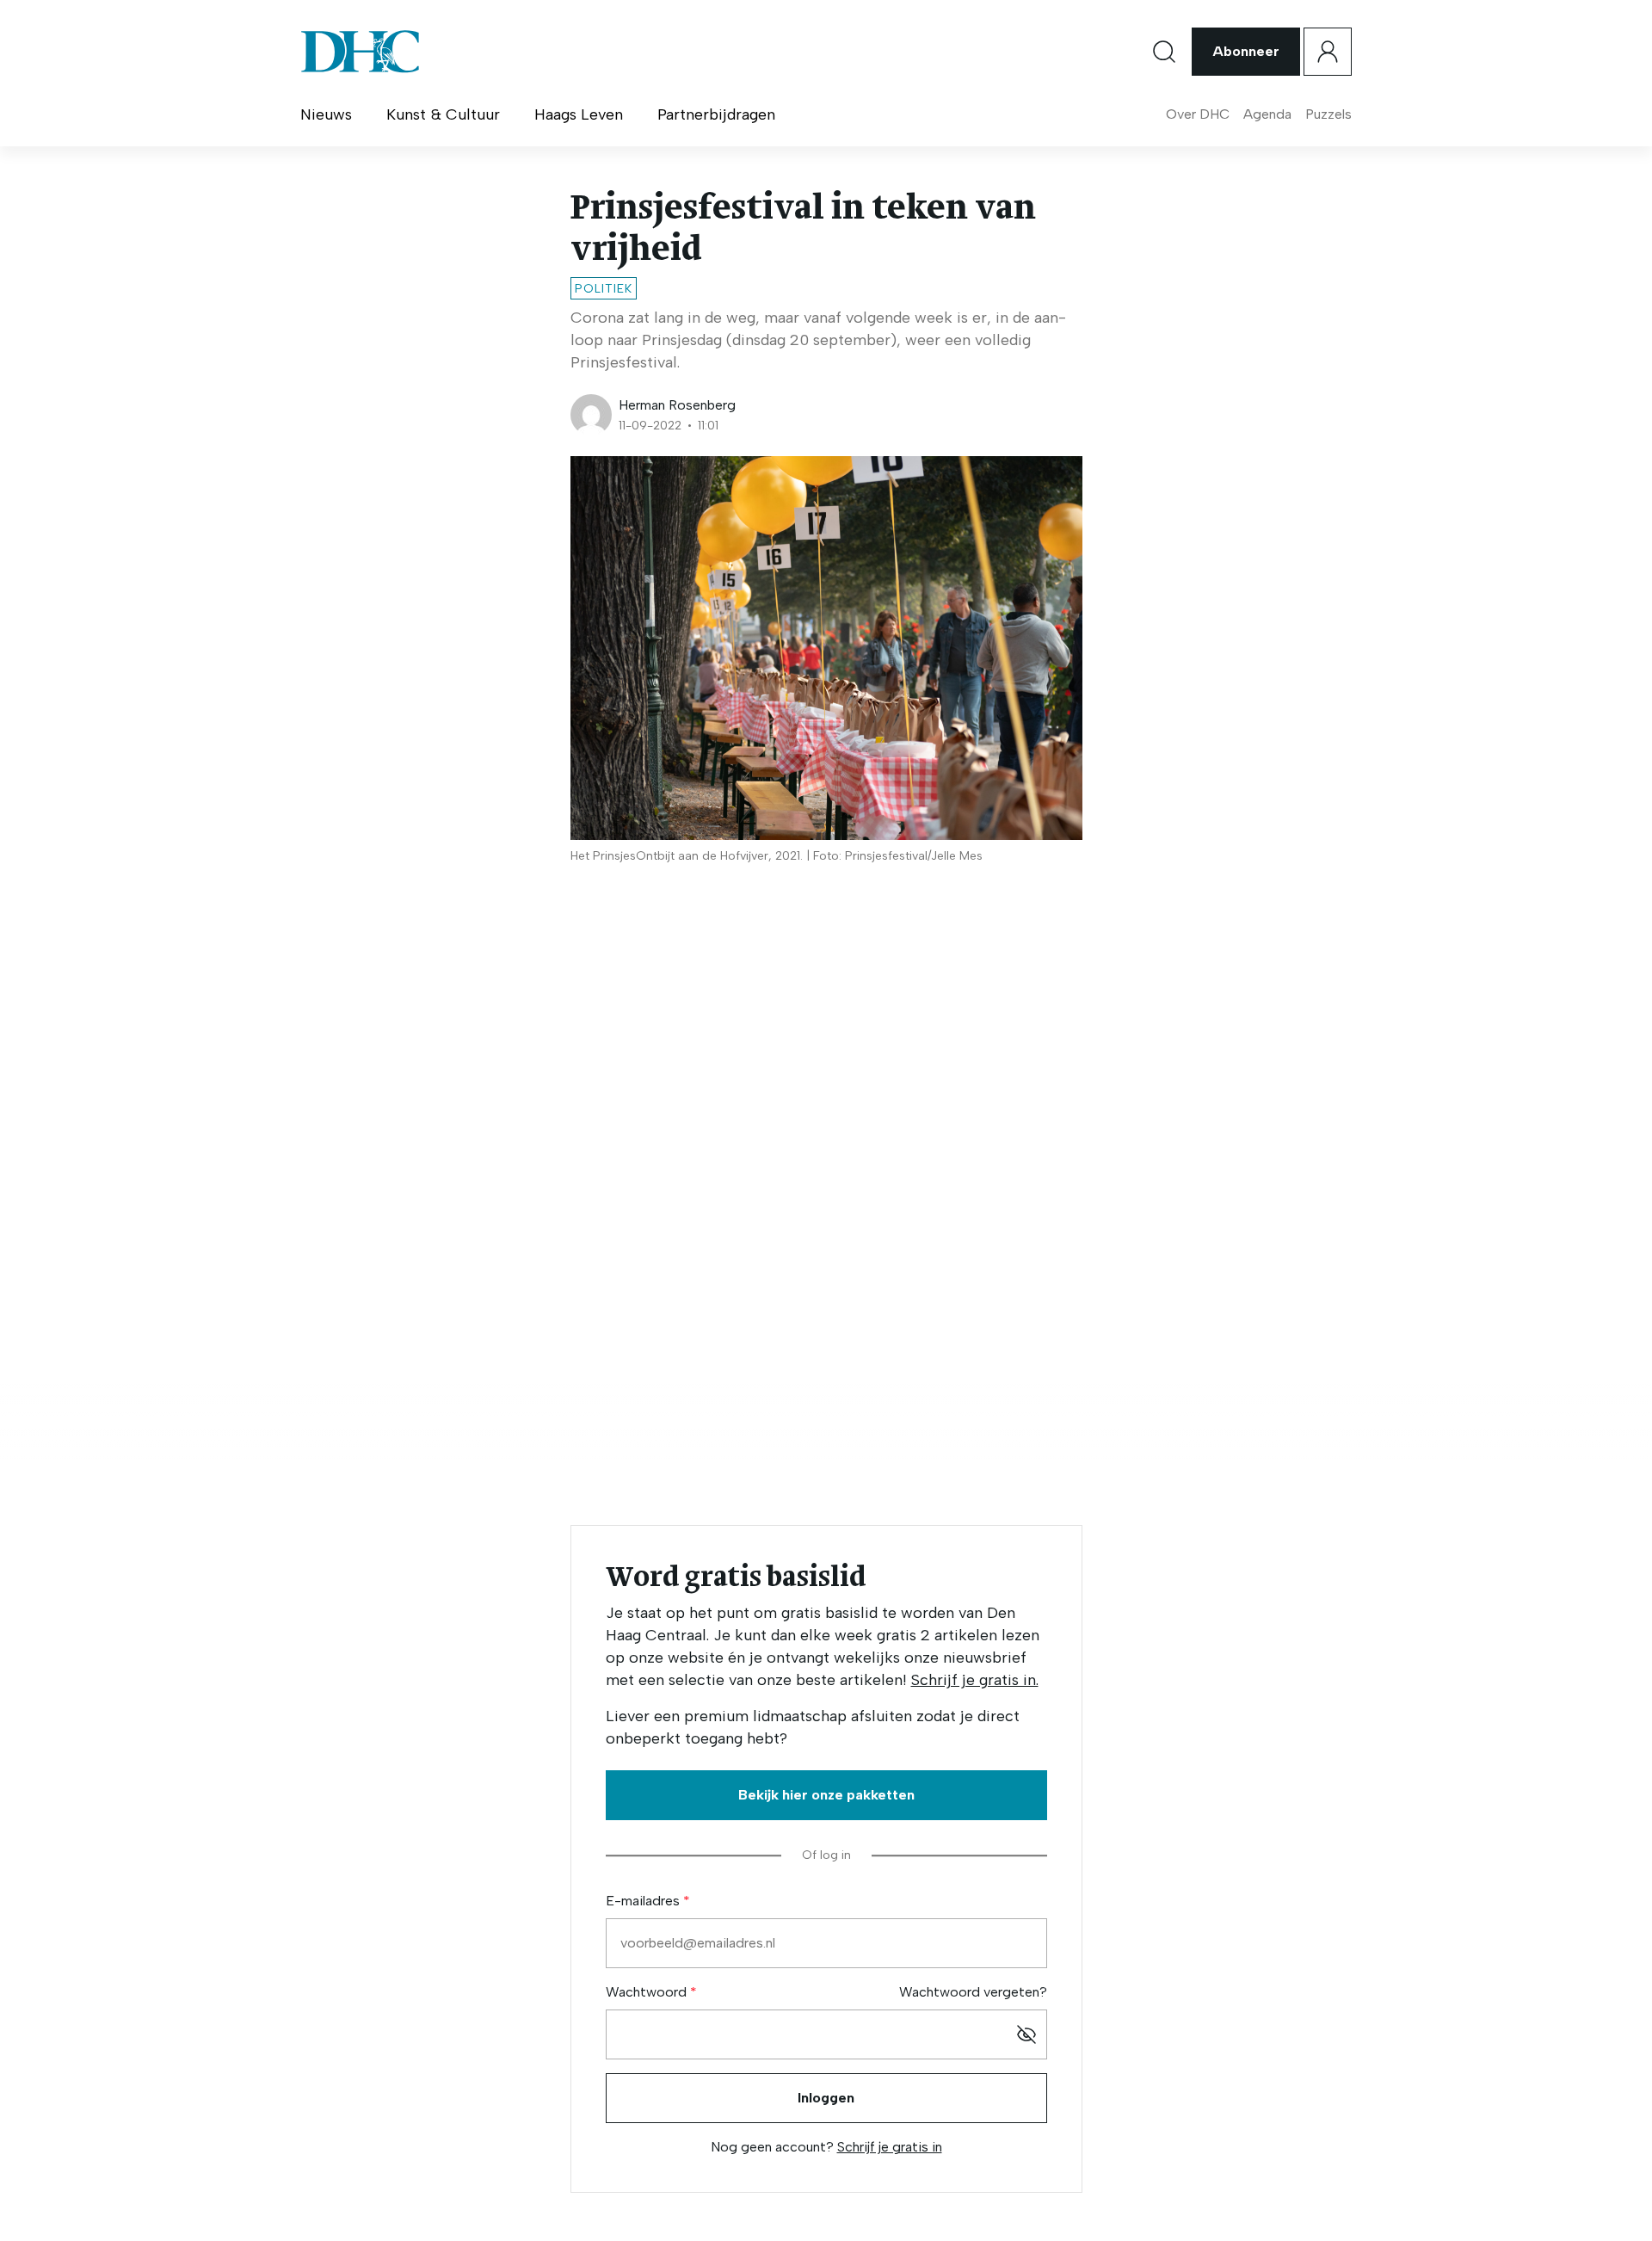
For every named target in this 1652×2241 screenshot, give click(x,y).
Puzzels (1328, 114)
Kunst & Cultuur (443, 114)
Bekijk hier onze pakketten (826, 1795)
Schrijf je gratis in (890, 2147)
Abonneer (1246, 51)
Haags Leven (579, 114)
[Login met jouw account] (1328, 52)
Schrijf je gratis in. (975, 1680)
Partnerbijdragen (716, 114)
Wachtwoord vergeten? (973, 1992)
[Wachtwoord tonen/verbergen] (1026, 2034)
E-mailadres (644, 1901)
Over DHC (1198, 114)
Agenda (1267, 114)
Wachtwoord (648, 1992)
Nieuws (326, 114)
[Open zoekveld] (1164, 52)
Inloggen (826, 2098)
